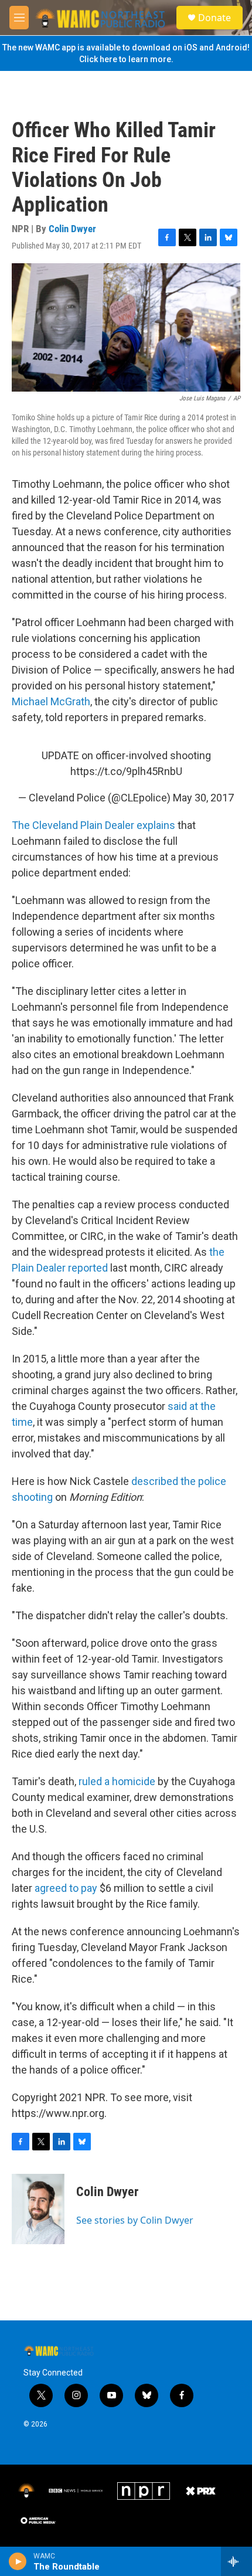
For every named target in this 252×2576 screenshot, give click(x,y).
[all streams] (236, 2561)
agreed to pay (66, 1888)
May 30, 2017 (203, 798)
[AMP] (38, 2520)
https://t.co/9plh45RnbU (126, 771)
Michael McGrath (51, 701)
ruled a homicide (117, 1781)
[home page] (100, 18)
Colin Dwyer (72, 229)
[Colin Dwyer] (38, 2209)
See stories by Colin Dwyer (135, 2220)
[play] (18, 2561)
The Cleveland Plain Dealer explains (93, 825)
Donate (214, 18)
